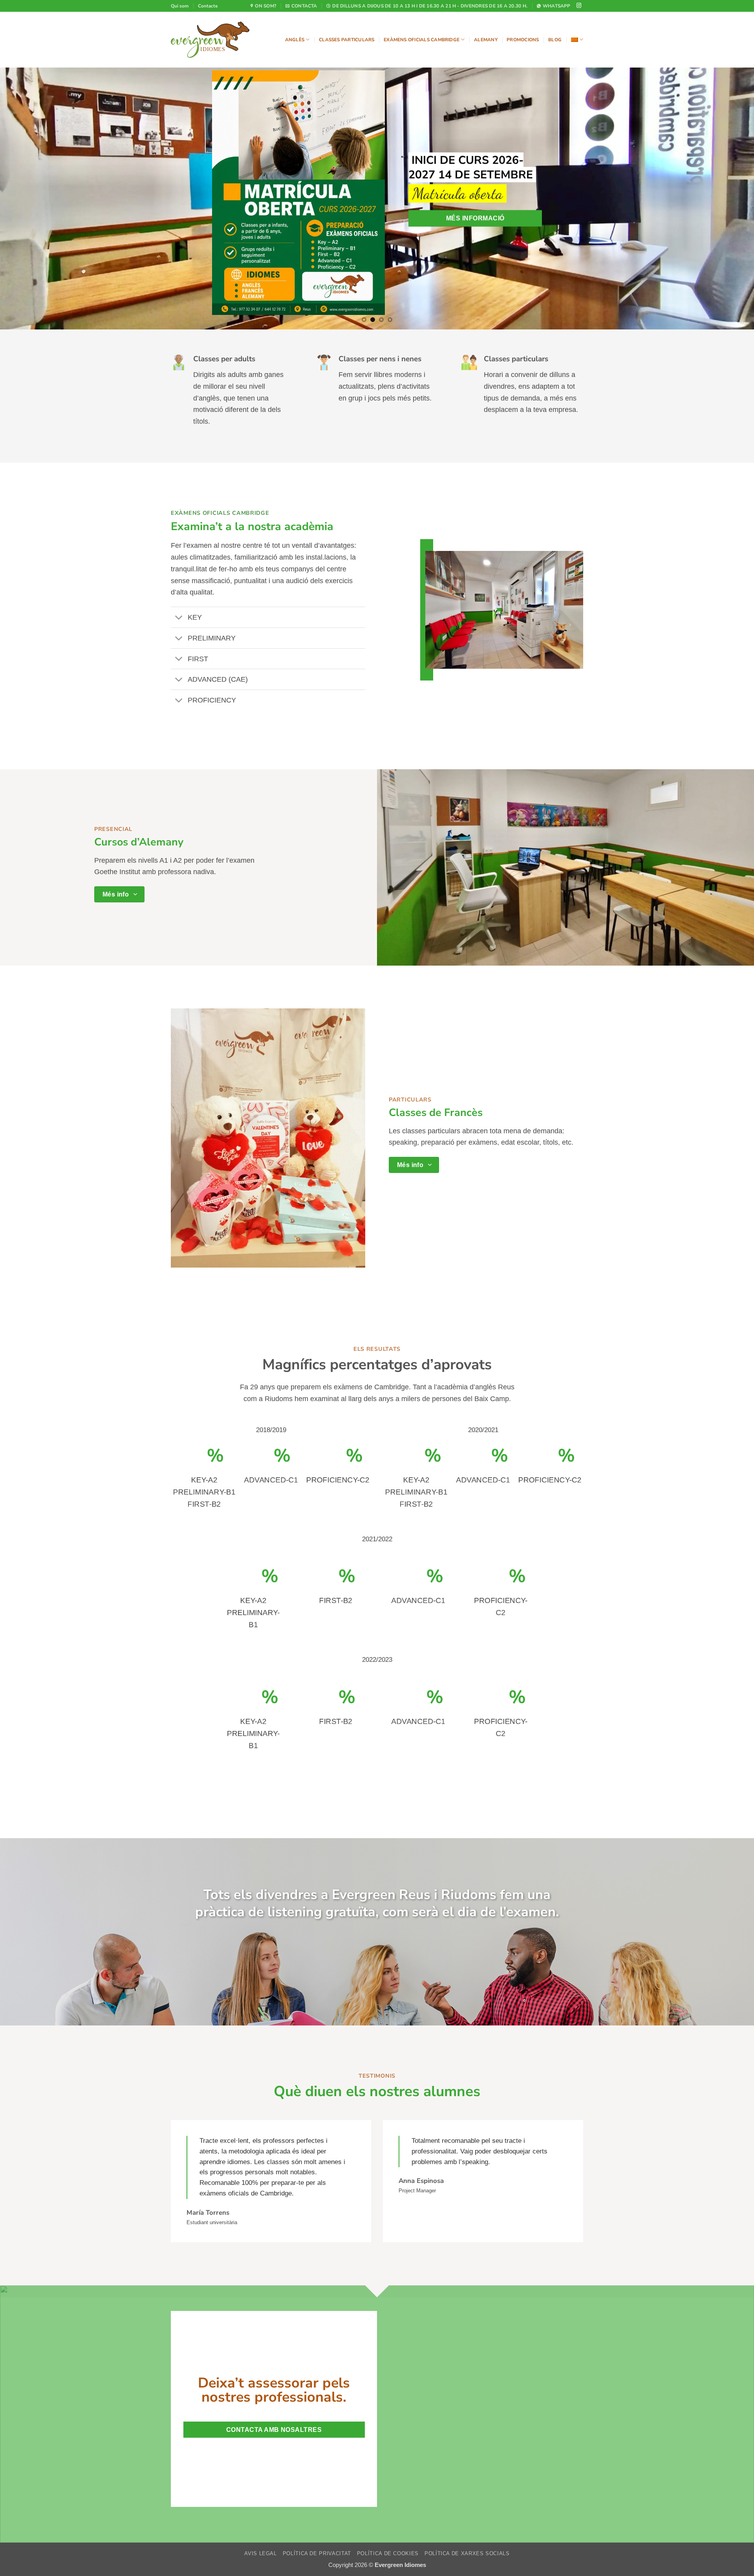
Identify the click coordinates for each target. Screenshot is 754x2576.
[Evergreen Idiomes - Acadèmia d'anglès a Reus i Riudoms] (210, 40)
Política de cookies (388, 2461)
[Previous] (25, 152)
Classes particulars (347, 40)
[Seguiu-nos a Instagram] (579, 6)
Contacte (208, 6)
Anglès (295, 40)
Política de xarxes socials (467, 2461)
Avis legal (260, 2461)
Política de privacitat (317, 2461)
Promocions (523, 40)
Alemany (486, 40)
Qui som (180, 6)
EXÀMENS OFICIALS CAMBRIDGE (220, 420)
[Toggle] (179, 525)
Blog (555, 40)
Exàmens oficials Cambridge (422, 40)
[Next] (729, 152)
